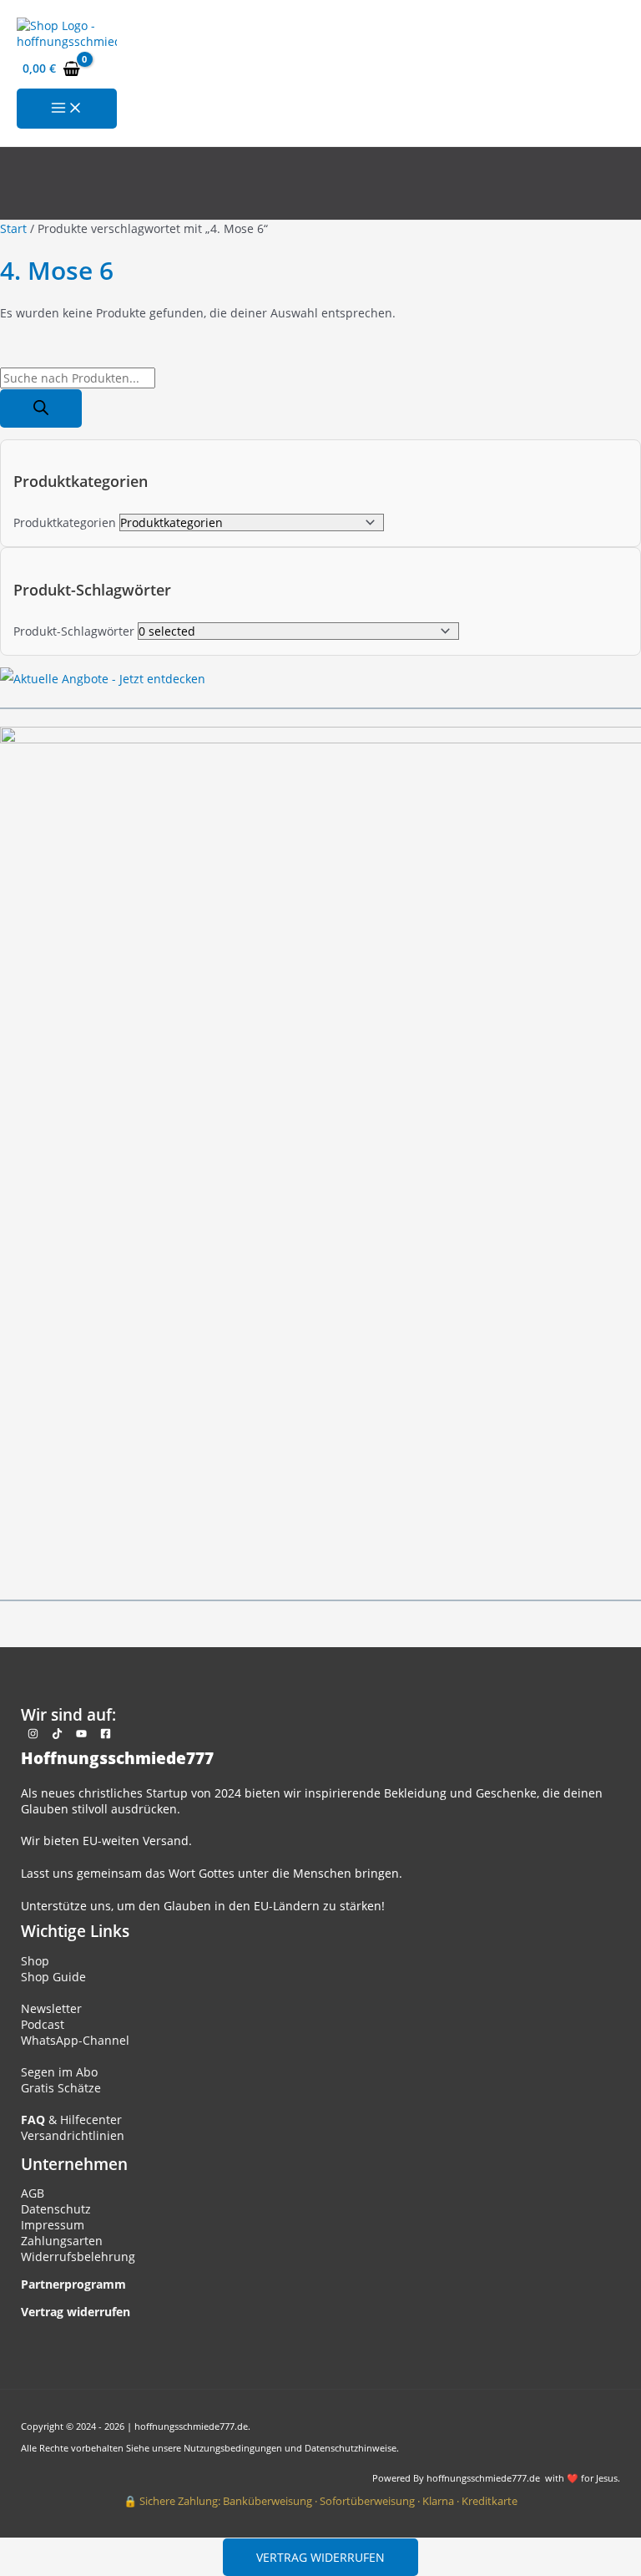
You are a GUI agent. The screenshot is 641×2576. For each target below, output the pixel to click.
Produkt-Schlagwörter (74, 631)
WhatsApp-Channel (75, 2040)
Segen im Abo (59, 2072)
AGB (33, 2193)
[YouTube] (81, 1734)
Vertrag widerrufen (320, 2557)
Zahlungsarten (62, 2241)
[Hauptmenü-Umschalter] (67, 109)
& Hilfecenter (71, 2120)
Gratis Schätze (61, 2088)
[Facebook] (106, 1734)
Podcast (43, 2024)
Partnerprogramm (73, 2284)
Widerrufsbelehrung (78, 2257)
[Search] (41, 408)
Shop (35, 1961)
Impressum (53, 2225)
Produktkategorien (65, 522)
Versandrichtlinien (73, 2135)
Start (13, 228)
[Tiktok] (57, 1734)
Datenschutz (56, 2209)
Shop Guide (53, 1977)
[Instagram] (33, 1734)
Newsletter (51, 2008)
